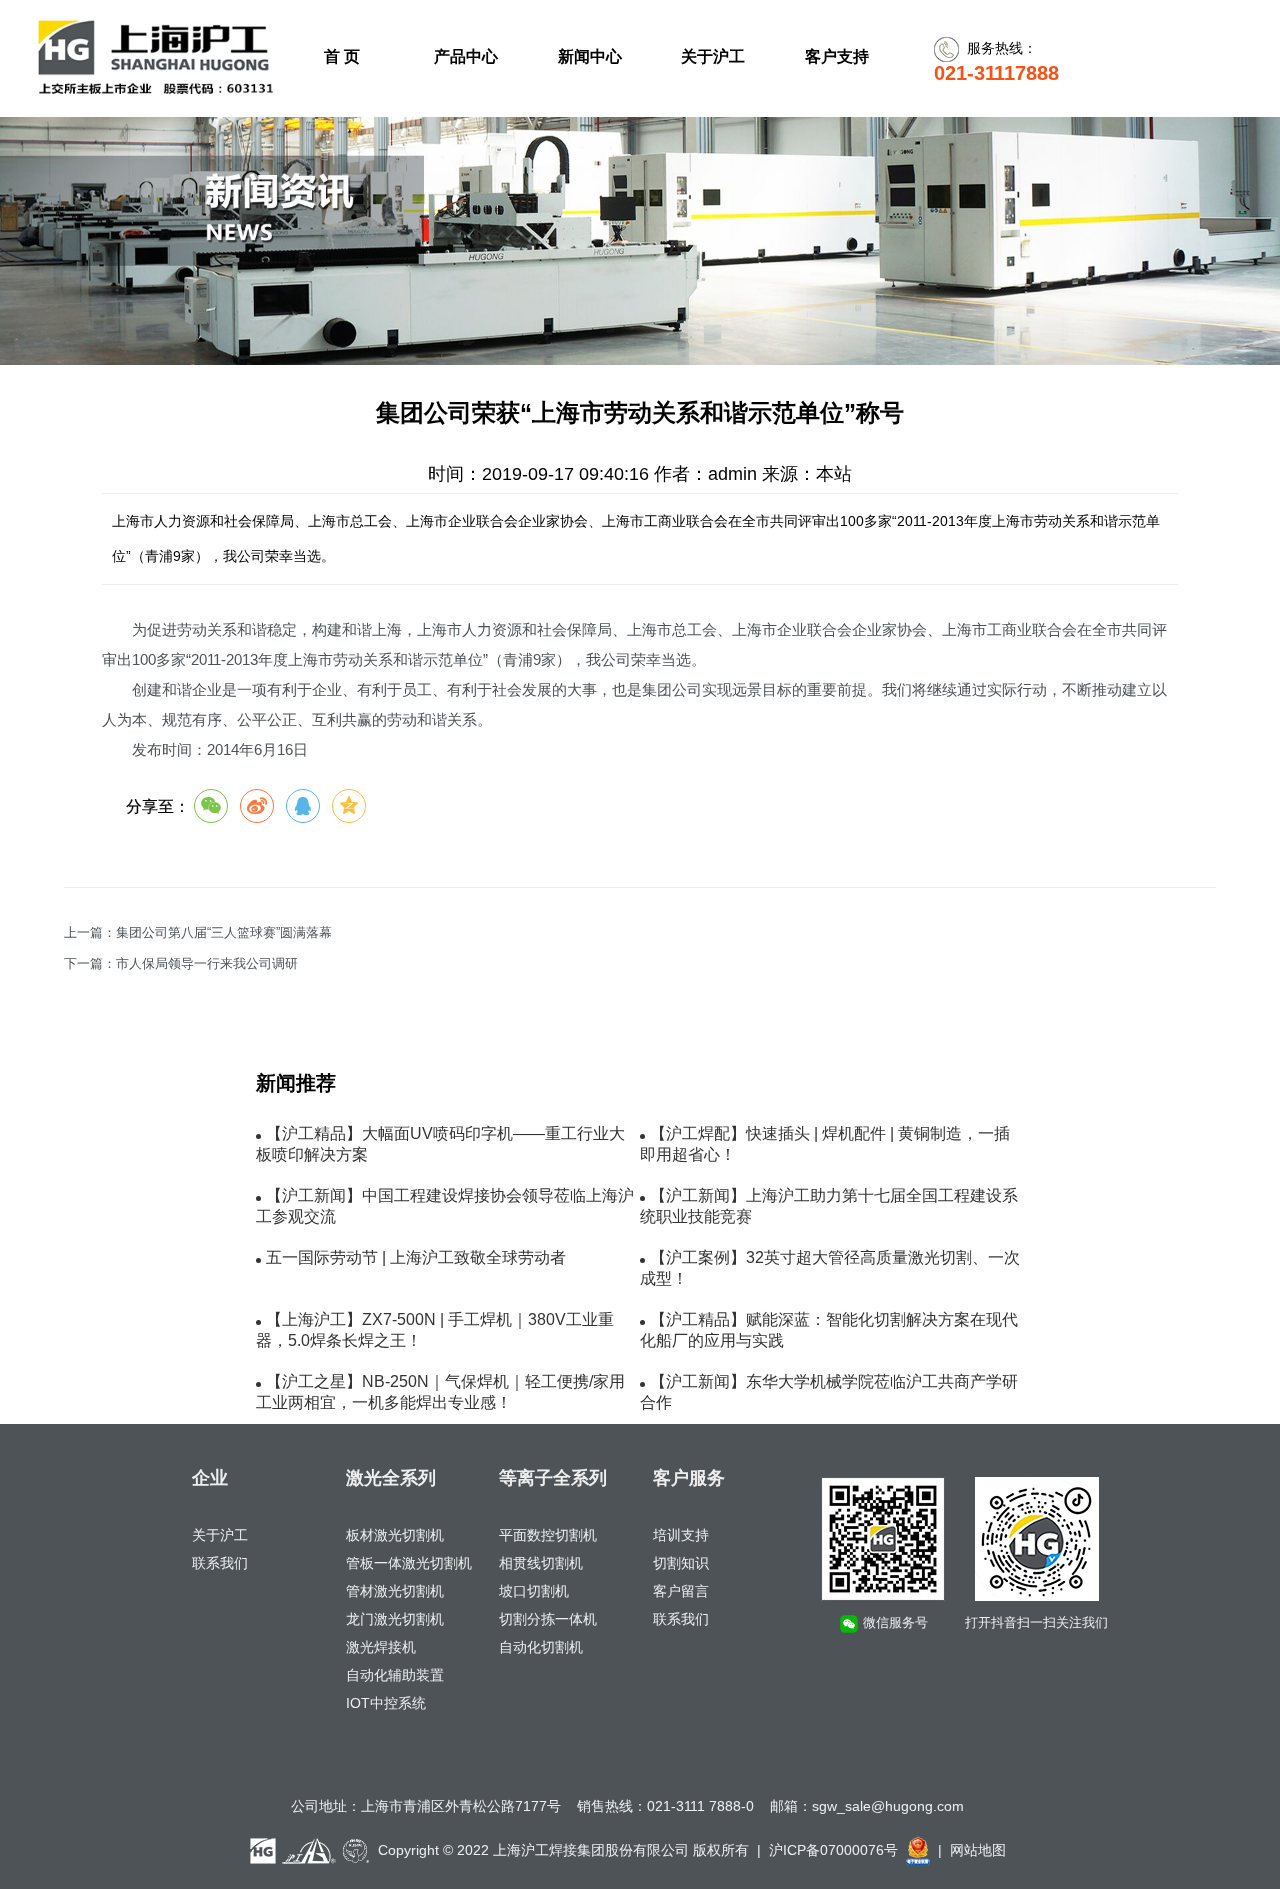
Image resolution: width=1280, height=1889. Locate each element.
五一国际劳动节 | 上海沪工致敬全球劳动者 (416, 1257)
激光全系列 (391, 1478)
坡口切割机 (534, 1591)
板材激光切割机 (395, 1535)
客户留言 (681, 1591)
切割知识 (681, 1563)
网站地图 (978, 1850)
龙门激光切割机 (395, 1619)
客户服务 (689, 1478)
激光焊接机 (381, 1647)
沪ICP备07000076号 (833, 1850)
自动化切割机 (541, 1647)
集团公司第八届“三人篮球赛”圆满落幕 (224, 933)
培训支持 (681, 1535)
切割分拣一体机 (548, 1619)
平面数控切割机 (548, 1535)
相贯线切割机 (541, 1563)
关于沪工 (220, 1535)
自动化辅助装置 (395, 1675)
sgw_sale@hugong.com (888, 1806)
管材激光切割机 (395, 1591)
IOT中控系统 (386, 1703)
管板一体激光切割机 (409, 1563)
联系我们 (220, 1563)
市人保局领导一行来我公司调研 (207, 964)
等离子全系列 (553, 1478)
